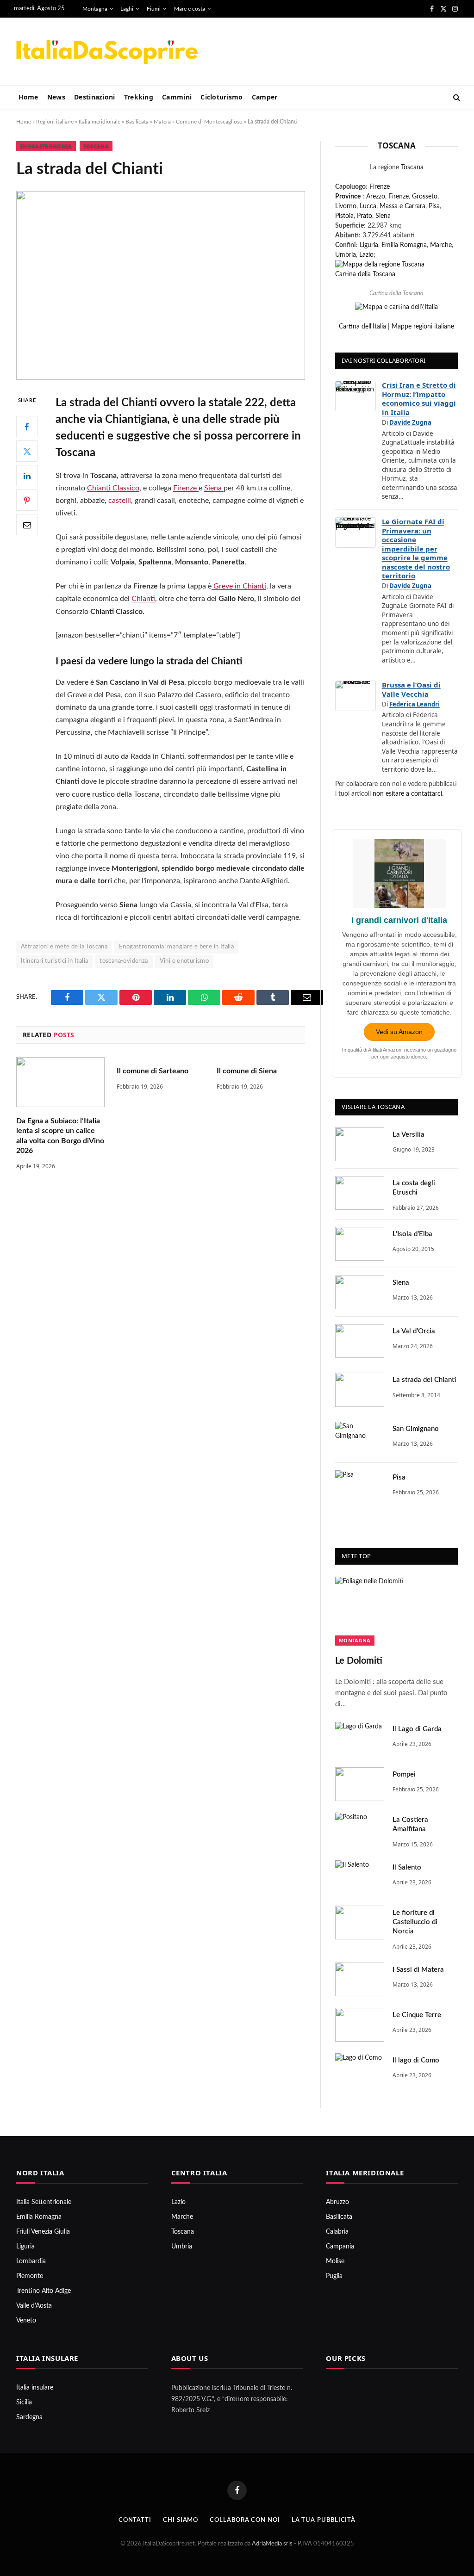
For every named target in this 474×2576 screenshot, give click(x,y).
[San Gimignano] (360, 1439)
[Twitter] (27, 451)
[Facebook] (27, 427)
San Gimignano (416, 1429)
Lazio (366, 255)
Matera (162, 122)
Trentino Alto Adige (44, 2291)
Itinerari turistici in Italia (54, 961)
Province (348, 197)
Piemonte (30, 2276)
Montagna (95, 9)
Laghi (127, 9)
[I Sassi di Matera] (360, 1979)
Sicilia (24, 2403)
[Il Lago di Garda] (360, 1739)
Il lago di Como (416, 2060)
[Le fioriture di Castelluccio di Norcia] (360, 1923)
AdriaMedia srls (273, 2544)
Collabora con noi (245, 2520)
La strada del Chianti (424, 1380)
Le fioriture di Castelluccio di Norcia (415, 1922)
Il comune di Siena (247, 1071)
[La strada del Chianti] (360, 1390)
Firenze (186, 488)
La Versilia (409, 1135)
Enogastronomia (46, 146)
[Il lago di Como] (360, 2070)
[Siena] (360, 1292)
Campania (340, 2247)
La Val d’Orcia (414, 1331)
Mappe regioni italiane (423, 327)
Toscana (96, 146)
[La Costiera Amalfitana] (360, 1830)
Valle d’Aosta (34, 2306)
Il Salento (407, 1867)
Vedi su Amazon (399, 1032)
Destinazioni (94, 97)
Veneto (26, 2321)
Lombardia (31, 2261)
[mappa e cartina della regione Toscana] (380, 265)
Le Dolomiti (359, 1661)
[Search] (456, 97)
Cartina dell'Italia (362, 327)
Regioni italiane (55, 122)
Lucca (368, 206)
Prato (365, 216)
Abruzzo (337, 2202)
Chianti (143, 599)
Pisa (434, 206)
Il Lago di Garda (417, 1729)
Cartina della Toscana (365, 274)
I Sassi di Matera (418, 1970)
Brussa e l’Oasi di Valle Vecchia (411, 689)
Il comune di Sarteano (153, 1071)
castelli (120, 501)
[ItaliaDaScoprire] (106, 52)
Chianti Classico (113, 488)
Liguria (369, 245)
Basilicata (137, 122)
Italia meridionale (100, 122)
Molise (335, 2261)
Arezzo (376, 197)
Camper (265, 97)
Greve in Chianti (239, 586)
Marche (441, 245)
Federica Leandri (415, 704)
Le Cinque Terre (417, 2015)
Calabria (337, 2232)
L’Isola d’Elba (412, 1234)
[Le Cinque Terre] (360, 2025)
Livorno (346, 206)
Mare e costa (190, 9)
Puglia (334, 2276)
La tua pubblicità (324, 2520)
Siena (214, 488)
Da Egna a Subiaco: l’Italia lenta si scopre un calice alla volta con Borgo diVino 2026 (60, 1136)
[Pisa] (360, 1487)
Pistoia (344, 216)
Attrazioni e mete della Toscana (64, 947)
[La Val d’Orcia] (360, 1341)
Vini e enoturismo (184, 961)
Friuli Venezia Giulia (43, 2232)
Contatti (135, 2520)
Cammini (177, 97)
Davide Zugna (410, 422)
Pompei (404, 1774)
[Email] (27, 525)
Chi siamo (181, 2520)
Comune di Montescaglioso (209, 122)
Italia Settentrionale (44, 2202)
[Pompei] (360, 1784)
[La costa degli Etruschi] (360, 1193)
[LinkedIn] (27, 476)
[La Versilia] (360, 1144)
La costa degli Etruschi (414, 1188)
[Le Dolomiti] (396, 1611)
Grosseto (425, 197)
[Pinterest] (27, 500)
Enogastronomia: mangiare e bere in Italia (176, 947)
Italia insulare (35, 2388)
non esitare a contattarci (407, 794)
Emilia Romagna (404, 245)
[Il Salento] (360, 1877)
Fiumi (154, 9)
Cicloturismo (221, 97)
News (56, 97)
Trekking (139, 97)
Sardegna (29, 2417)
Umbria (346, 255)
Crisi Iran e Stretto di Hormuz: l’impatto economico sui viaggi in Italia (419, 399)
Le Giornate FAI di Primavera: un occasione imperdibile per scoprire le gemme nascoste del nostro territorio (416, 548)
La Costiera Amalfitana (410, 1824)
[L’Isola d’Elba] (360, 1244)
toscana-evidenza (124, 961)
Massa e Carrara (402, 206)
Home (28, 97)
